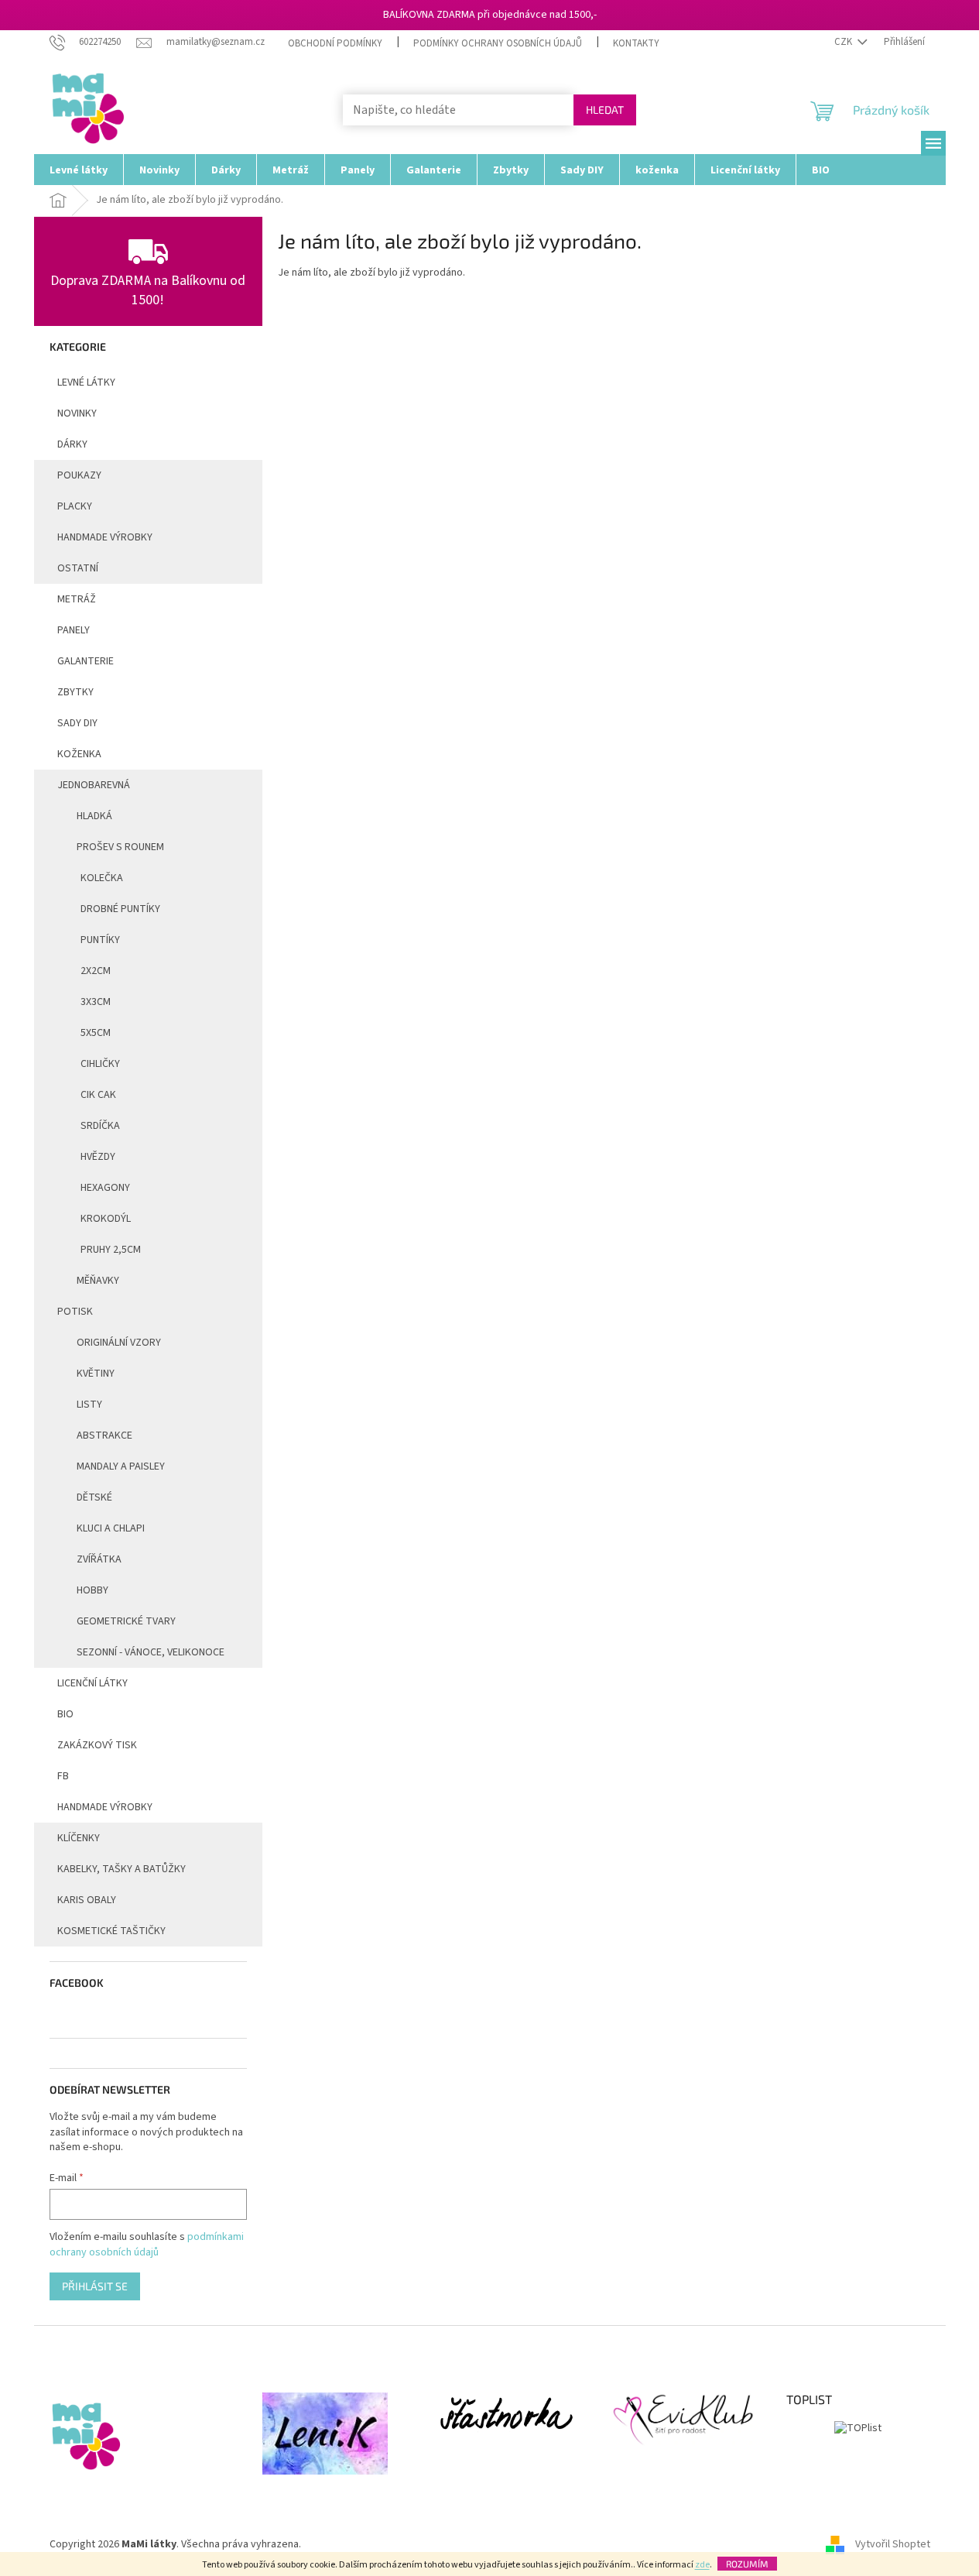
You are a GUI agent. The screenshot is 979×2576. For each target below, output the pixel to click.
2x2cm (96, 971)
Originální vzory (119, 1343)
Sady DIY (77, 723)
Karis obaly (87, 1900)
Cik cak (98, 1095)
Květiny (96, 1374)
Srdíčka (100, 1126)
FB (63, 1776)
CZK (844, 42)
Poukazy (79, 475)
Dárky (72, 444)
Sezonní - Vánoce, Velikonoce (151, 1652)
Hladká (94, 816)
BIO (65, 1714)
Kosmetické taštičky (111, 1931)
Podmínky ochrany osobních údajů (498, 43)
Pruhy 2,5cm (111, 1250)
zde (702, 2565)
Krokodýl (106, 1219)
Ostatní (78, 568)
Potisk (75, 1312)
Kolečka (102, 878)
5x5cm (96, 1033)
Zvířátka (99, 1559)
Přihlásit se (95, 2286)
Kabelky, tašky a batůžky (122, 1869)
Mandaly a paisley (121, 1466)
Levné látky (86, 382)
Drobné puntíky (120, 909)
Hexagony (105, 1188)
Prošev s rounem (120, 847)
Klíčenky (79, 1838)
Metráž (77, 599)
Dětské (94, 1497)
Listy (89, 1405)
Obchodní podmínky (335, 43)
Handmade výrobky (105, 1807)
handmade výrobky (105, 537)
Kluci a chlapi (111, 1528)
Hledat (605, 110)
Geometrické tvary (126, 1621)
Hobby (92, 1590)
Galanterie (86, 661)
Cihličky (100, 1064)
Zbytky (75, 692)
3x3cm (96, 1002)
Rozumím (747, 2564)
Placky (75, 506)
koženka (79, 754)
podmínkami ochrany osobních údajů (147, 2245)
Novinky (77, 413)
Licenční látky (92, 1683)
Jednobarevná (94, 785)
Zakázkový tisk (97, 1745)
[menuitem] (79, 170)
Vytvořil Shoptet (893, 2544)
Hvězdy (98, 1157)
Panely (74, 630)
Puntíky (100, 940)
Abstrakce (104, 1435)
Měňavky (98, 1281)
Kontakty (636, 43)
